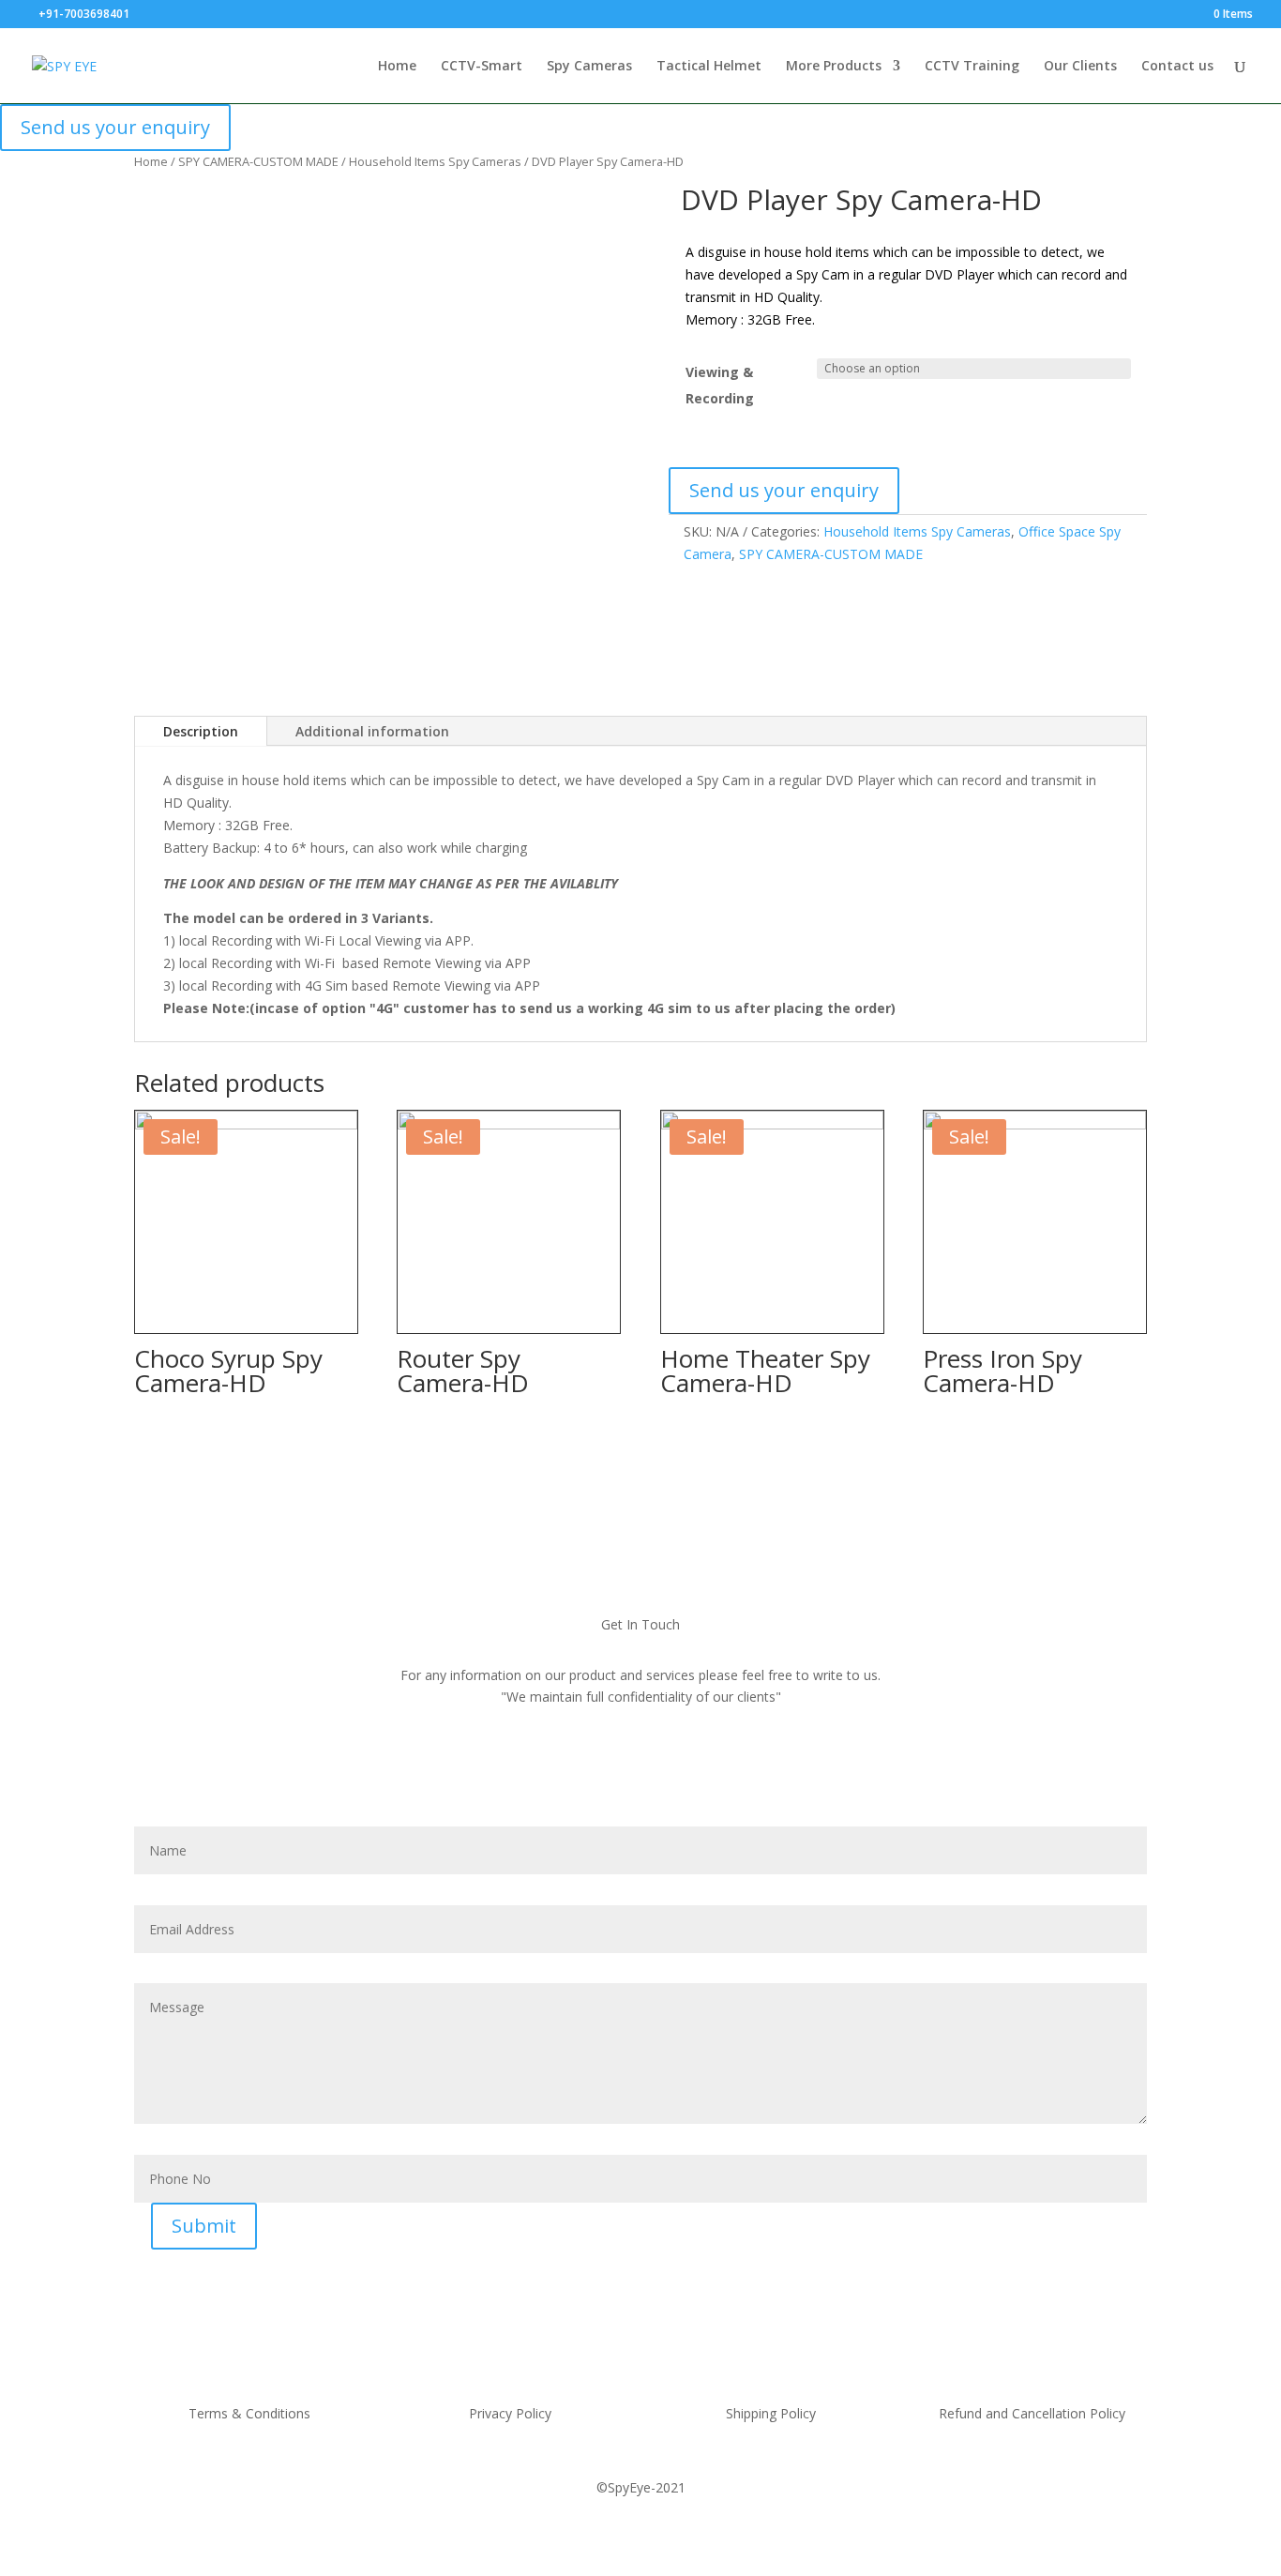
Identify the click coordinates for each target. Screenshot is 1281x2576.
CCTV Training (972, 67)
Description (201, 731)
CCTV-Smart (482, 67)
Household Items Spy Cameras (435, 161)
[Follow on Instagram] (695, 1775)
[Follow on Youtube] (616, 1775)
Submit (204, 2226)
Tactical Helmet (709, 67)
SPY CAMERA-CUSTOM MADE (258, 161)
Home (397, 67)
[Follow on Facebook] (577, 1775)
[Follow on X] (656, 1775)
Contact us (1177, 67)
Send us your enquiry (115, 127)
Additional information (372, 731)
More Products (834, 67)
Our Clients (1080, 67)
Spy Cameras (589, 67)
